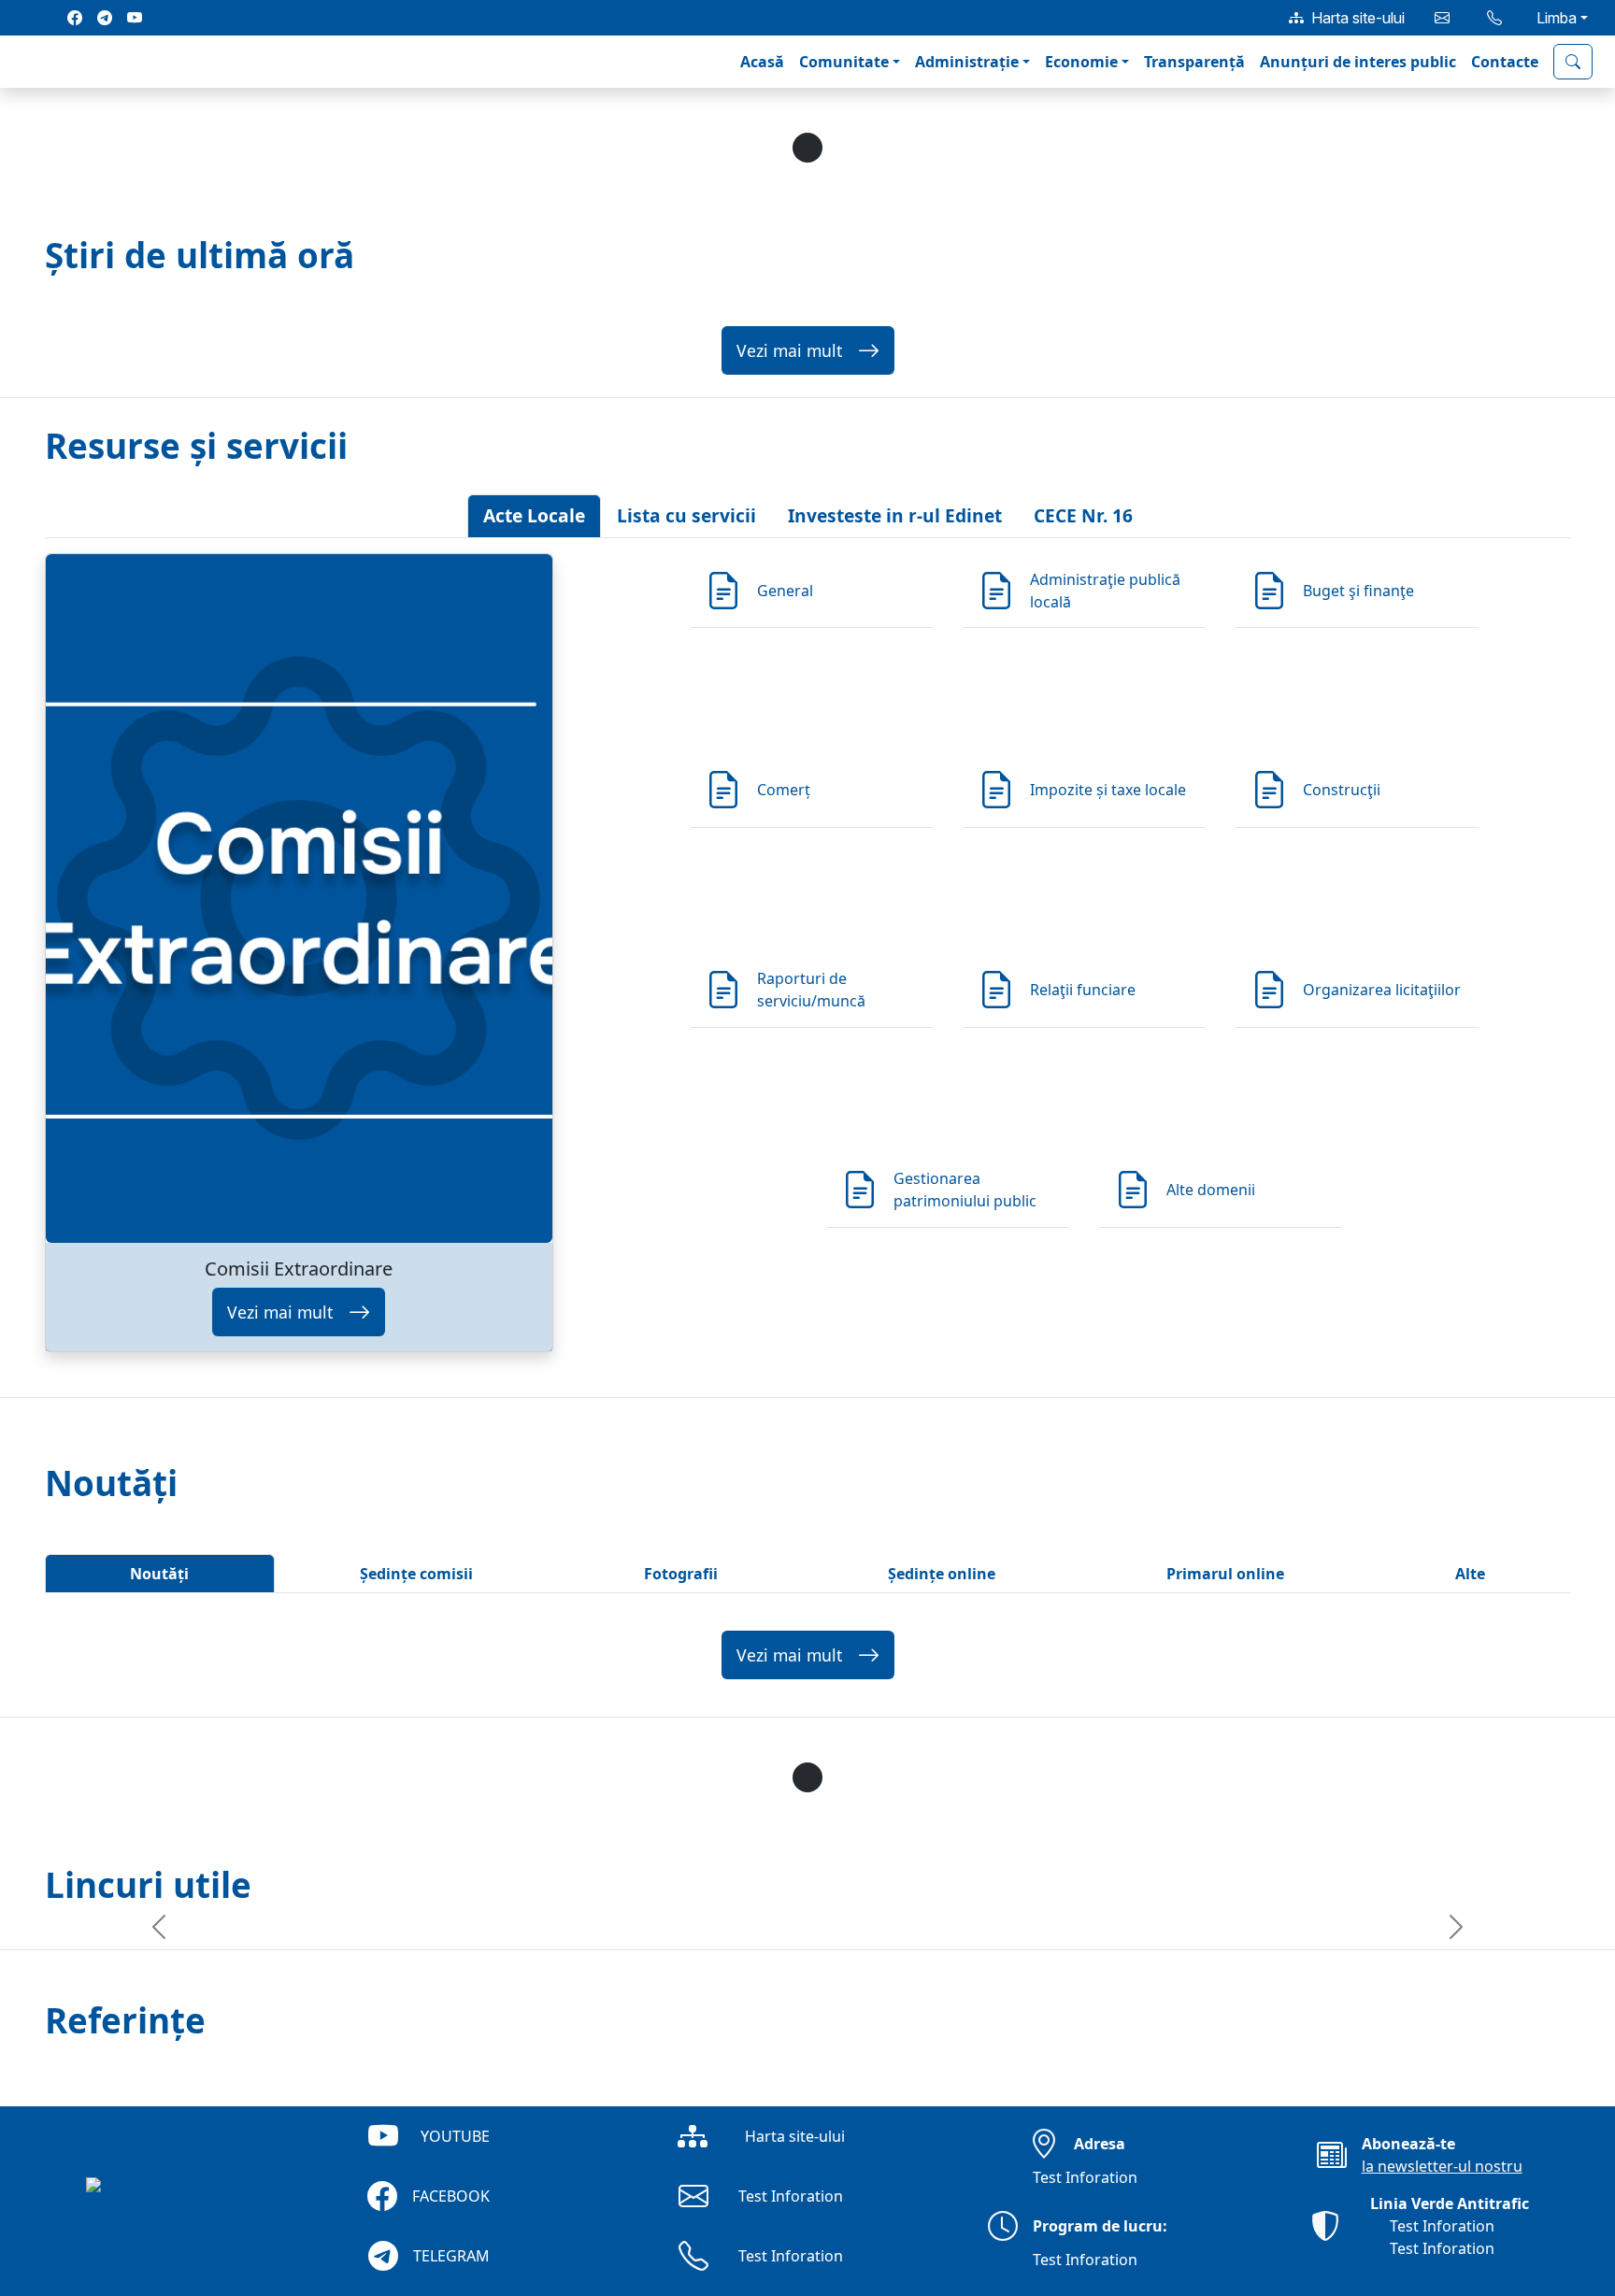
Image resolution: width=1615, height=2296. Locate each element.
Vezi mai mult (789, 350)
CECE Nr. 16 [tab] (1083, 515)
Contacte (1505, 62)
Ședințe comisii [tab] (416, 1574)
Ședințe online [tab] (942, 1574)
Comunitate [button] (844, 62)
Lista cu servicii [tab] (686, 515)
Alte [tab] (1470, 1574)
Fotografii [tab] (681, 1574)
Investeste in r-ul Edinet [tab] (895, 515)
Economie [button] (1081, 62)
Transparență (1194, 62)
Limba (1557, 18)
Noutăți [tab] (159, 1574)
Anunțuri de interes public (1358, 62)
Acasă (762, 62)
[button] (30, 62)
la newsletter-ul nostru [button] (1442, 2166)
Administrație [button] (967, 62)
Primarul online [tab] (1225, 1574)
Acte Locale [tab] (534, 515)
